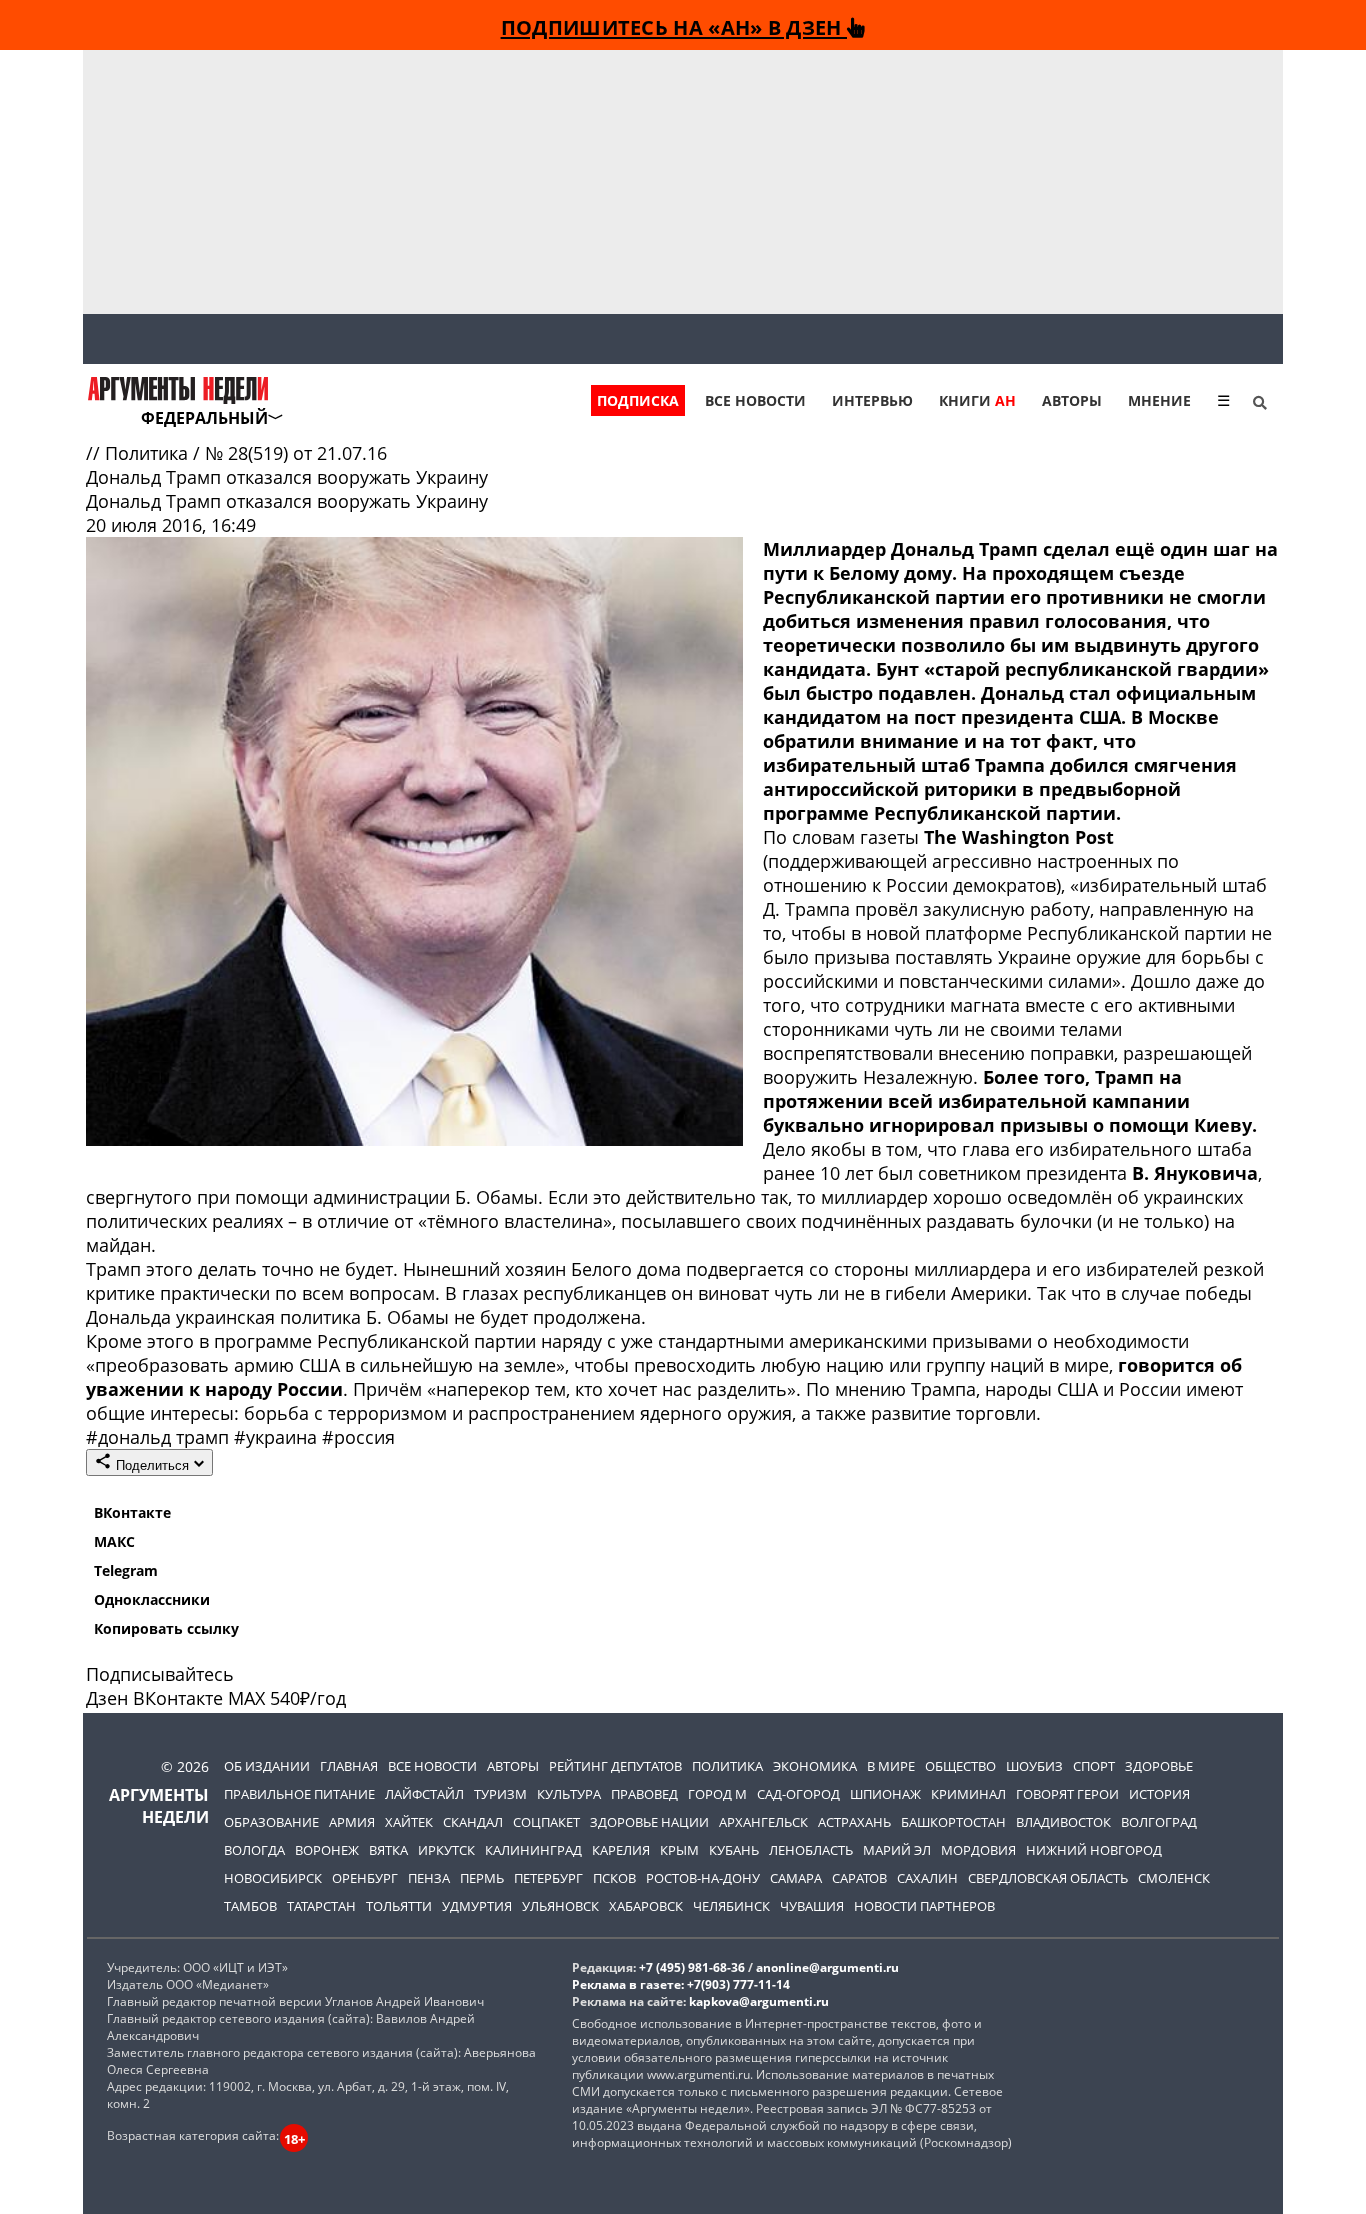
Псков (614, 1878)
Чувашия (812, 1906)
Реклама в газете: (628, 1984)
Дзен (107, 1698)
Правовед (644, 1794)
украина (278, 1437)
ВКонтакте (132, 1512)
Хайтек (409, 1822)
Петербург (548, 1878)
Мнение (1159, 400)
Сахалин (927, 1878)
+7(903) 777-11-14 (738, 1984)
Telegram (126, 1570)
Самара (796, 1878)
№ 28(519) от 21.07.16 (296, 453)
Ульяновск (560, 1906)
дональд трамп (160, 1437)
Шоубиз (1034, 1766)
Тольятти (399, 1906)
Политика (149, 453)
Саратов (859, 1878)
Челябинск (731, 1906)
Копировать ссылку (166, 1628)
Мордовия (978, 1850)
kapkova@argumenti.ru (759, 2001)
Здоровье (1159, 1766)
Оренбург (365, 1878)
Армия (352, 1822)
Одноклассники (152, 1599)
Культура (569, 1794)
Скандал (473, 1822)
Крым (679, 1850)
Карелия (621, 1850)
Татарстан (321, 1906)
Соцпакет (546, 1822)
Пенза (429, 1878)
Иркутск (446, 1850)
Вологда (254, 1850)
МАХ (246, 1698)
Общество (960, 1766)
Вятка (388, 1850)
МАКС (114, 1541)
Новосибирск (273, 1878)
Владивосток (1063, 1822)
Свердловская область (1048, 1878)
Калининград (533, 1850)
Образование (271, 1822)
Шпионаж (885, 1794)
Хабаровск (646, 1906)
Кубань (734, 1850)
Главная (349, 1766)
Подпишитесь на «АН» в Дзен (674, 27)
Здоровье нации (649, 1822)
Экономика (815, 1766)
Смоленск (1174, 1878)
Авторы (1072, 400)
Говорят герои (1067, 1794)
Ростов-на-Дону (703, 1878)
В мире (891, 1766)
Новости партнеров (924, 1906)
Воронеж (327, 1850)
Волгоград (1159, 1822)
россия (358, 1437)
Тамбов (250, 1906)
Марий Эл (897, 1850)
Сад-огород (798, 1794)
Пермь (482, 1878)
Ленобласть (811, 1850)
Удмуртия (477, 1906)
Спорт (1094, 1766)
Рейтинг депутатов (615, 1766)
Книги (977, 400)
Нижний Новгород (1094, 1850)
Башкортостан (953, 1822)
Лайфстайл (424, 1794)
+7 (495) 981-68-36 (692, 1967)
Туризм (500, 1794)
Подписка (638, 400)
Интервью (872, 400)
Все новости (755, 400)
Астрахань (854, 1822)
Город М (717, 1794)
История (1159, 1794)
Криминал (968, 1794)
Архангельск (763, 1822)
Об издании (267, 1766)
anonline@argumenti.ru (827, 1967)
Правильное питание (299, 1794)
